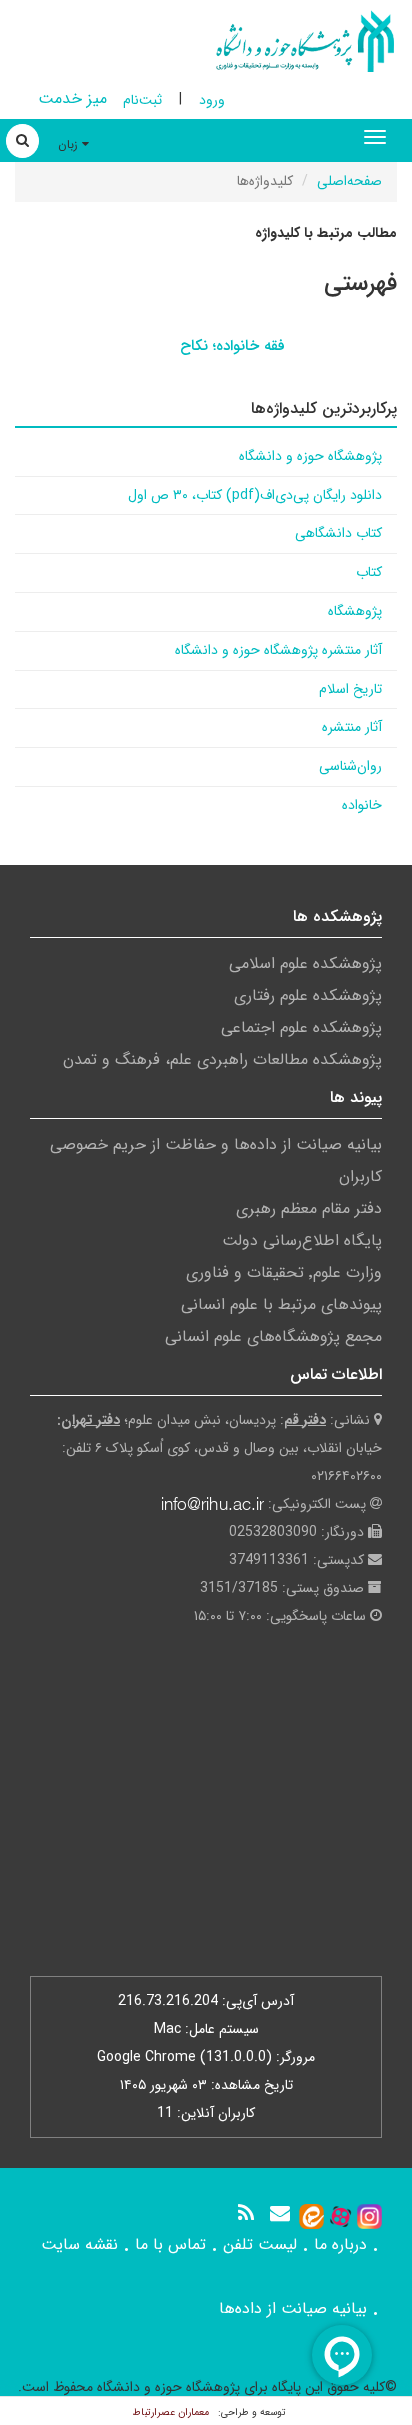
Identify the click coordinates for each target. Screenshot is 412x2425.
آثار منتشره (352, 727)
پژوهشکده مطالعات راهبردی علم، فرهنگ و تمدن (222, 1059)
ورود (212, 100)
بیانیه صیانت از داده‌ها (293, 2308)
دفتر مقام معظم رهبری (309, 1208)
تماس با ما (170, 2244)
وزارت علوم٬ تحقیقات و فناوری (284, 1272)
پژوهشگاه (355, 611)
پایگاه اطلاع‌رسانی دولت (302, 1240)
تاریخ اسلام (350, 689)
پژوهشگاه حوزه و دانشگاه (310, 456)
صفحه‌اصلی (349, 181)
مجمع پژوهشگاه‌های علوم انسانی (273, 1336)
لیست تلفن (260, 2244)
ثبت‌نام (142, 100)
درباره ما (340, 2244)
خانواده (362, 805)
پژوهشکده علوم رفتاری (308, 995)
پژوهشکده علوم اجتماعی (301, 1027)
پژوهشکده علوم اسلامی (305, 963)
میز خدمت (72, 98)
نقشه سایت (79, 2244)
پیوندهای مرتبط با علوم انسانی (281, 1304)
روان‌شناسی (350, 766)
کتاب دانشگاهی (338, 533)
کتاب (369, 572)
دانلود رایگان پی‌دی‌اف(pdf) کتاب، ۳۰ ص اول (255, 495)
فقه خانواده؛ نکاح (232, 346)
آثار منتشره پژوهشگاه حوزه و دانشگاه (278, 650)
